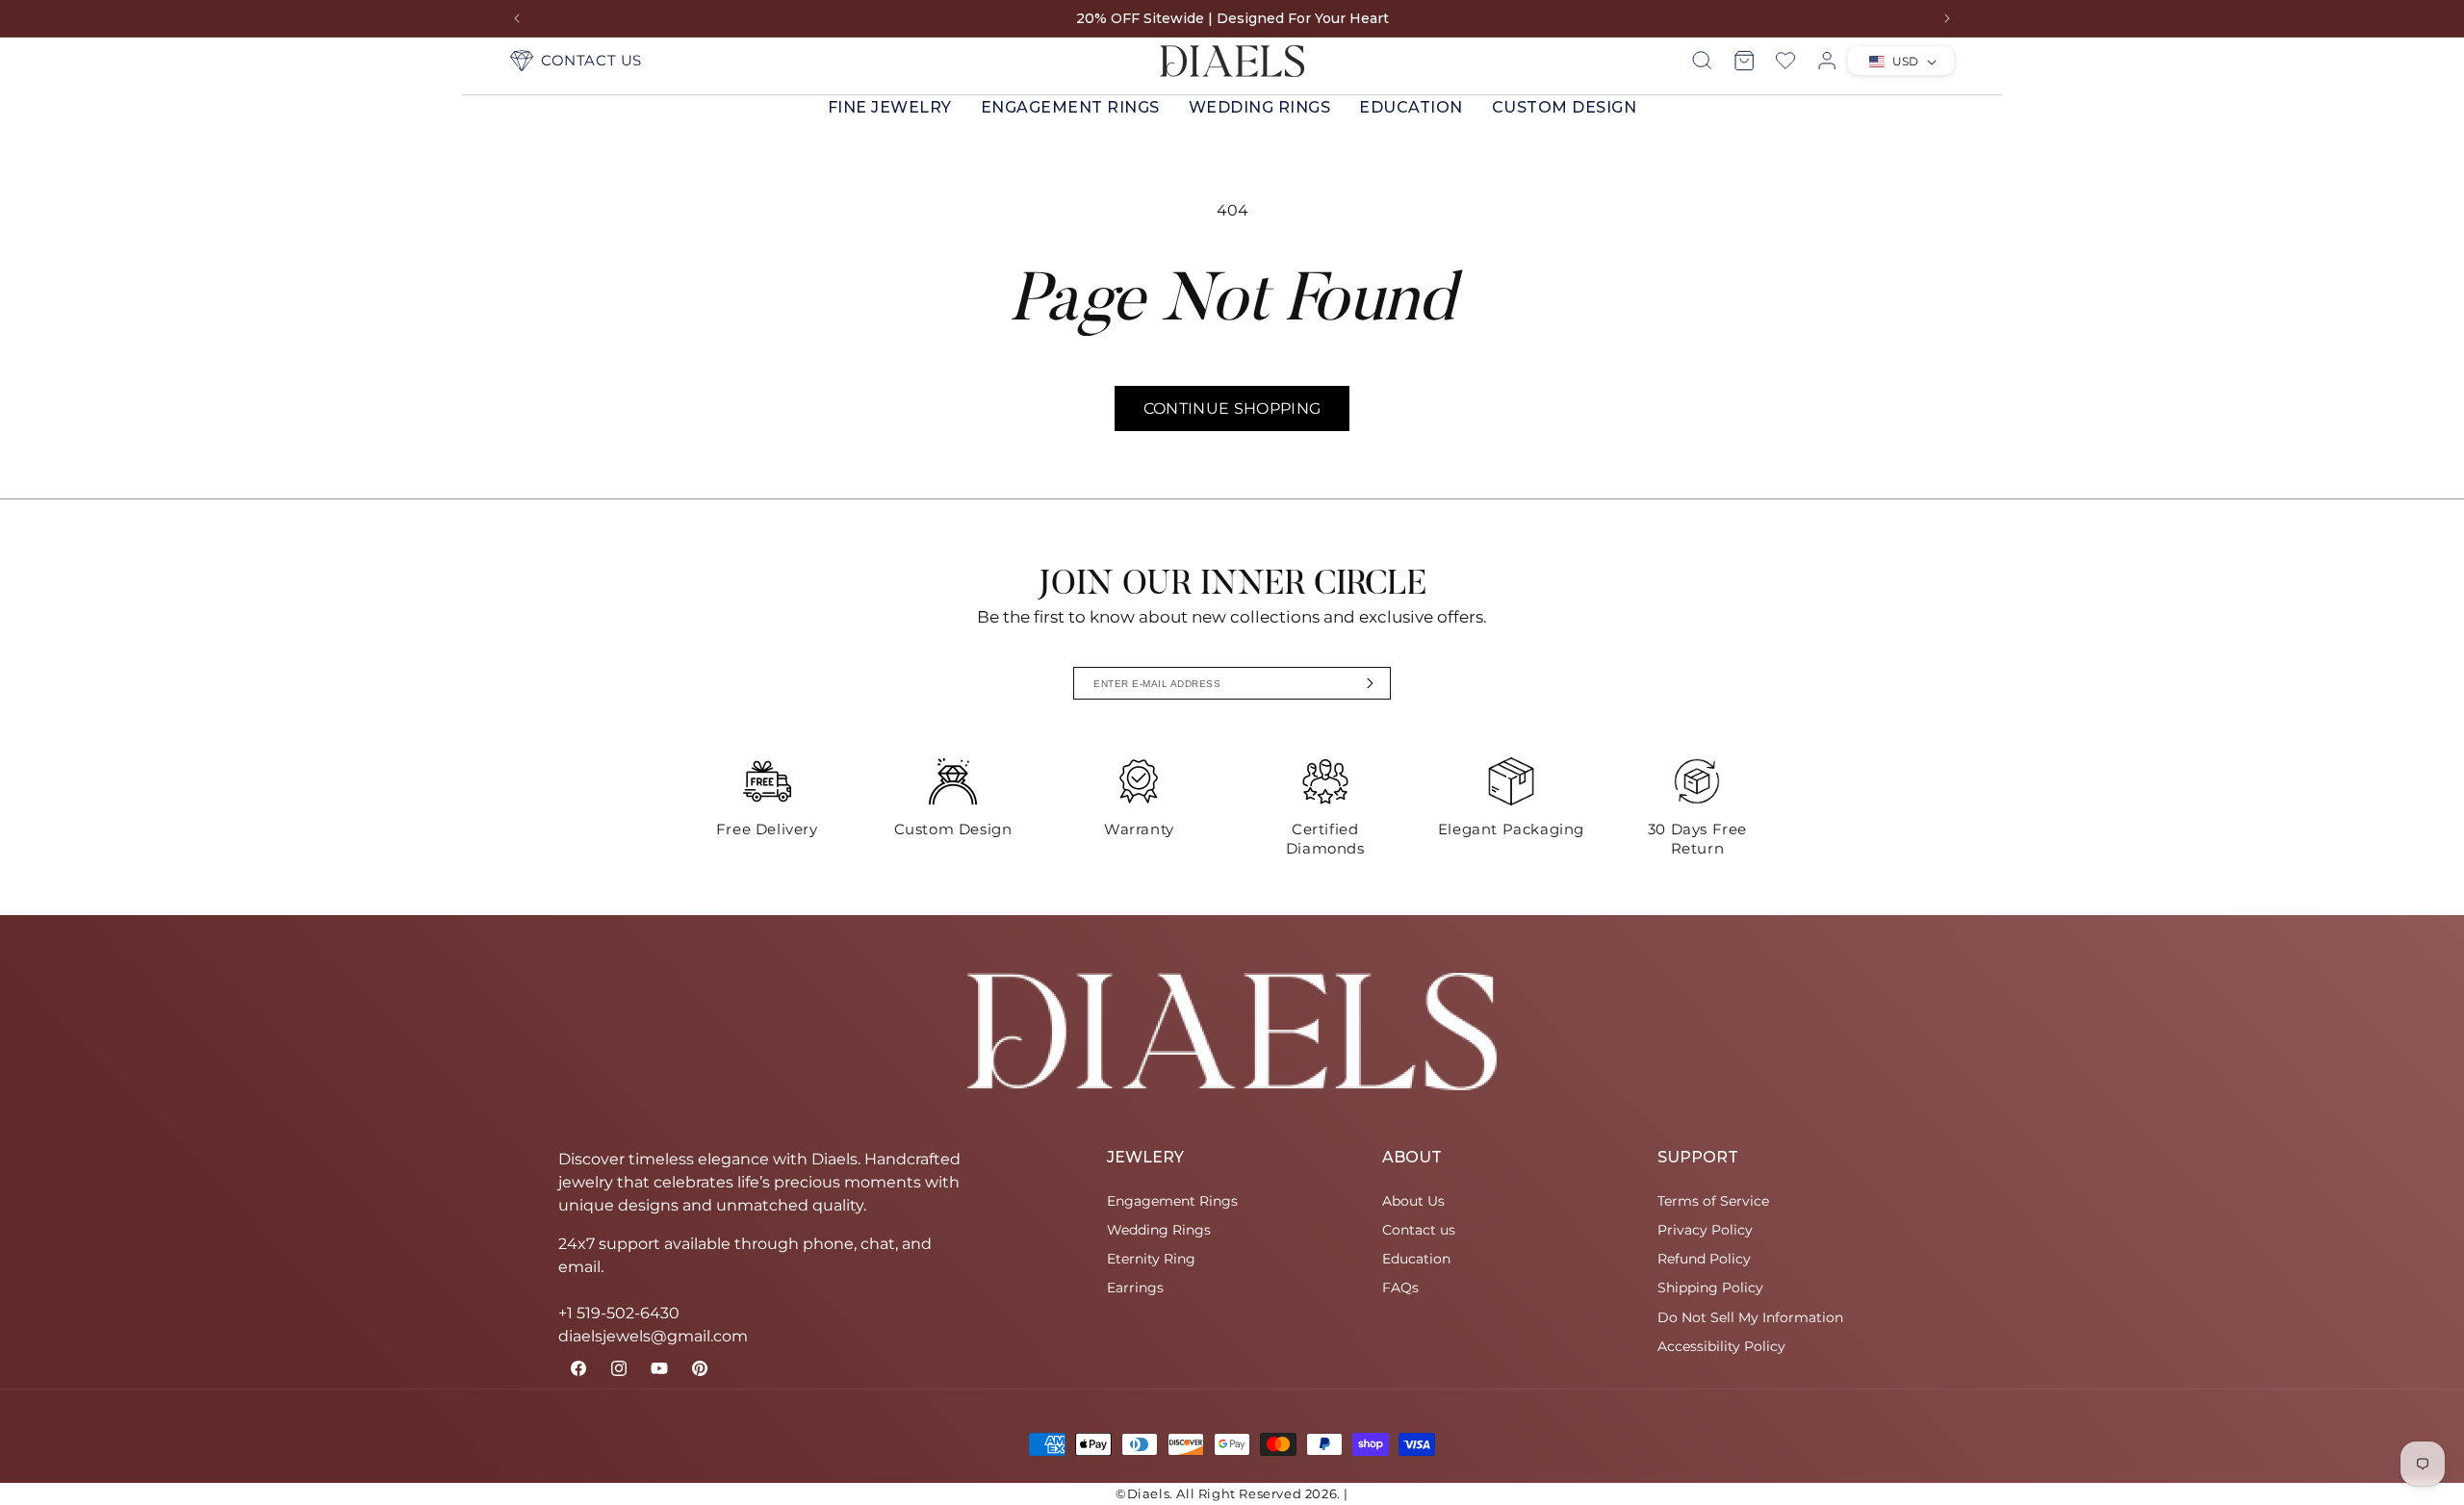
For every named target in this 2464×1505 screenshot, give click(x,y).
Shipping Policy (1710, 1288)
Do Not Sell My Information (1750, 1317)
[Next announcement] (1947, 18)
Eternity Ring (1151, 1259)
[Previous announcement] (517, 18)
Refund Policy (1704, 1259)
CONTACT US (591, 60)
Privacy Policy (1705, 1230)
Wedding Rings (1260, 107)
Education (1411, 107)
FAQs (1400, 1288)
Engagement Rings (1070, 107)
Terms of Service (1713, 1201)
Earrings (1135, 1288)
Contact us (1419, 1230)
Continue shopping (1232, 408)
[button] (890, 108)
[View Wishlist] (1785, 61)
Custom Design (1565, 107)
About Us (1413, 1201)
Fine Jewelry (890, 107)
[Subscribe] (1371, 683)
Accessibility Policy (1721, 1346)
